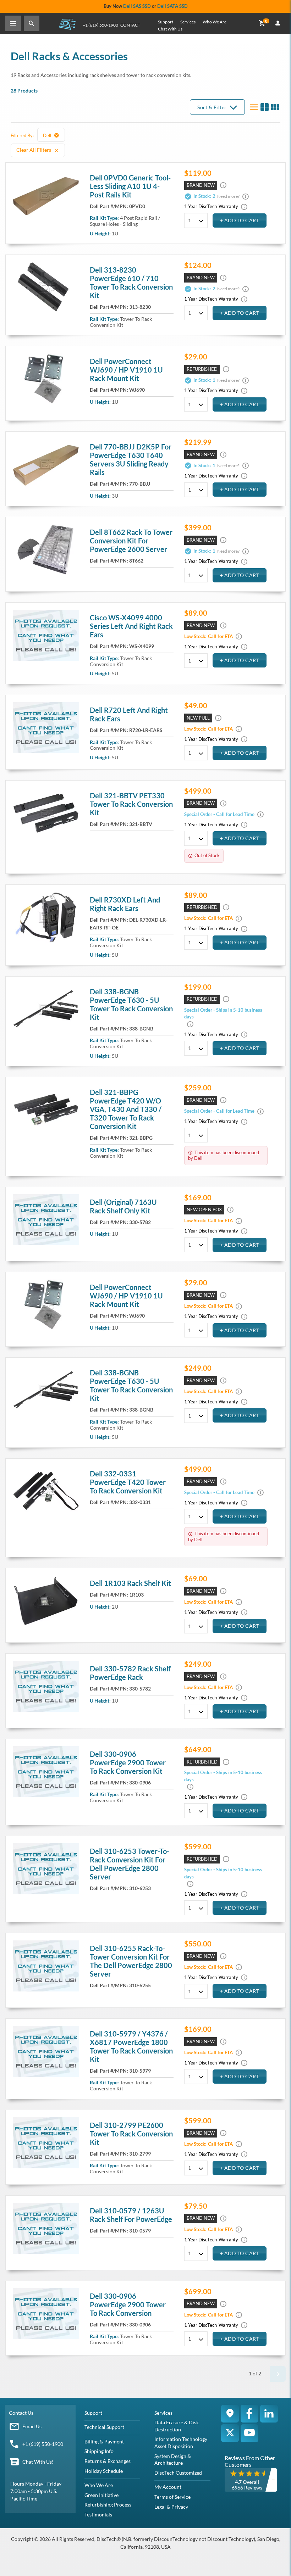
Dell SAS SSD (137, 6)
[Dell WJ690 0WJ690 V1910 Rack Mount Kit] (46, 379)
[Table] (264, 107)
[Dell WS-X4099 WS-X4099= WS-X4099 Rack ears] (46, 635)
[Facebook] (249, 2414)
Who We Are (215, 22)
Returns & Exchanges (108, 2461)
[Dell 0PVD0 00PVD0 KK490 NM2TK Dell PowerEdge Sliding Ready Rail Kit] (46, 195)
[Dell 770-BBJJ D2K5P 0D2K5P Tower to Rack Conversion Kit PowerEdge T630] (46, 464)
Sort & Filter (212, 107)
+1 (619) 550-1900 (100, 25)
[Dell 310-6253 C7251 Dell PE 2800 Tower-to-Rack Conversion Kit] (46, 1869)
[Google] (230, 2414)
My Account (168, 2487)
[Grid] (275, 107)
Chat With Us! (38, 2462)
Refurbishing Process (108, 2505)
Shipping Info (99, 2451)
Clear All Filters (34, 150)
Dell (48, 135)
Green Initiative (101, 2495)
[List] (254, 107)
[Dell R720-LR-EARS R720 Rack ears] (46, 728)
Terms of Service (172, 2497)
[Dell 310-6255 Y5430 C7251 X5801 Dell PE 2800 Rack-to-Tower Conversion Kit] (46, 1966)
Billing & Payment (104, 2441)
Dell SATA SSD (172, 6)
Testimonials (98, 2514)
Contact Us (21, 2413)
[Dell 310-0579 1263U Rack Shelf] (46, 2228)
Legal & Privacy (171, 2507)
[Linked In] (269, 2414)
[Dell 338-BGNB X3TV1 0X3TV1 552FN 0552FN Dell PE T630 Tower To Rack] (46, 1009)
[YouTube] (249, 2433)
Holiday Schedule (104, 2471)
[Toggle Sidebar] (13, 23)
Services (188, 22)
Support (166, 22)
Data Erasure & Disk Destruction (177, 2426)
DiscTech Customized (178, 2473)
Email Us (32, 2426)
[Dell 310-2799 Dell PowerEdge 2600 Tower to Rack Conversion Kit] (46, 2143)
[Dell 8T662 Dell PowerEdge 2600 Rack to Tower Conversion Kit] (46, 550)
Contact (130, 25)
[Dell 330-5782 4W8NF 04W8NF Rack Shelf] (46, 1686)
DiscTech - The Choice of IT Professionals (67, 24)
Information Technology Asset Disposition (181, 2443)
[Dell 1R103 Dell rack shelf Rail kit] (46, 1601)
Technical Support (104, 2427)
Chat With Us (170, 29)
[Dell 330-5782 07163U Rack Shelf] (46, 1220)
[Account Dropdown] (278, 23)
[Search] (32, 23)
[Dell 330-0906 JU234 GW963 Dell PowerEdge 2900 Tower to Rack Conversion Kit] (46, 1772)
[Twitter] (230, 2433)
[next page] (278, 2374)
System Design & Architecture (173, 2460)
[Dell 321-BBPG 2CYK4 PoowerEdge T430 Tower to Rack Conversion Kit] (46, 1110)
